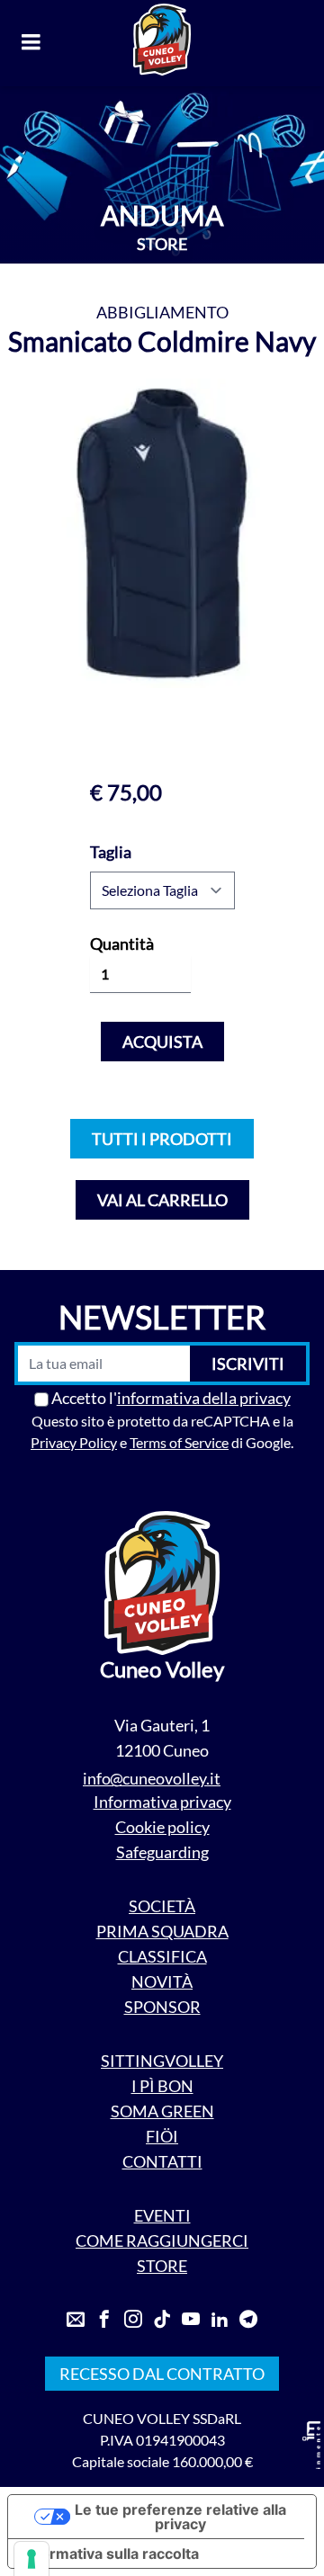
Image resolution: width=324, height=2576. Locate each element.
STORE (162, 2266)
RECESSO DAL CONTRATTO (162, 2374)
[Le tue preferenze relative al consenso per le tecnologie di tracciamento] (31, 2559)
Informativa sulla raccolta (111, 2554)
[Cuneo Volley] (162, 40)
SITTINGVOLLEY (162, 2061)
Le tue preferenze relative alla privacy (180, 2517)
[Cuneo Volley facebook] (104, 2320)
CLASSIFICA (162, 1956)
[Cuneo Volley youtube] (191, 2320)
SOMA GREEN (162, 2111)
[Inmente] (311, 2445)
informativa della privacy (204, 1398)
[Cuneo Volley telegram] (248, 2320)
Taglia (111, 852)
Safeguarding (162, 1852)
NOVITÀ (162, 1981)
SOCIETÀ (162, 1906)
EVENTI (162, 2215)
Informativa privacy (162, 1802)
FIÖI (162, 2136)
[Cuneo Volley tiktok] (162, 2320)
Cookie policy (162, 1827)
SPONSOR (162, 2007)
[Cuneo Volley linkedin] (220, 2320)
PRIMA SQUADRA (162, 1931)
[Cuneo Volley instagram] (133, 2320)
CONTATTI (162, 2161)
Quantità (122, 944)
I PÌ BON (162, 2086)
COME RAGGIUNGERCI (162, 2241)
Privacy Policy (74, 1442)
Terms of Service (179, 1442)
